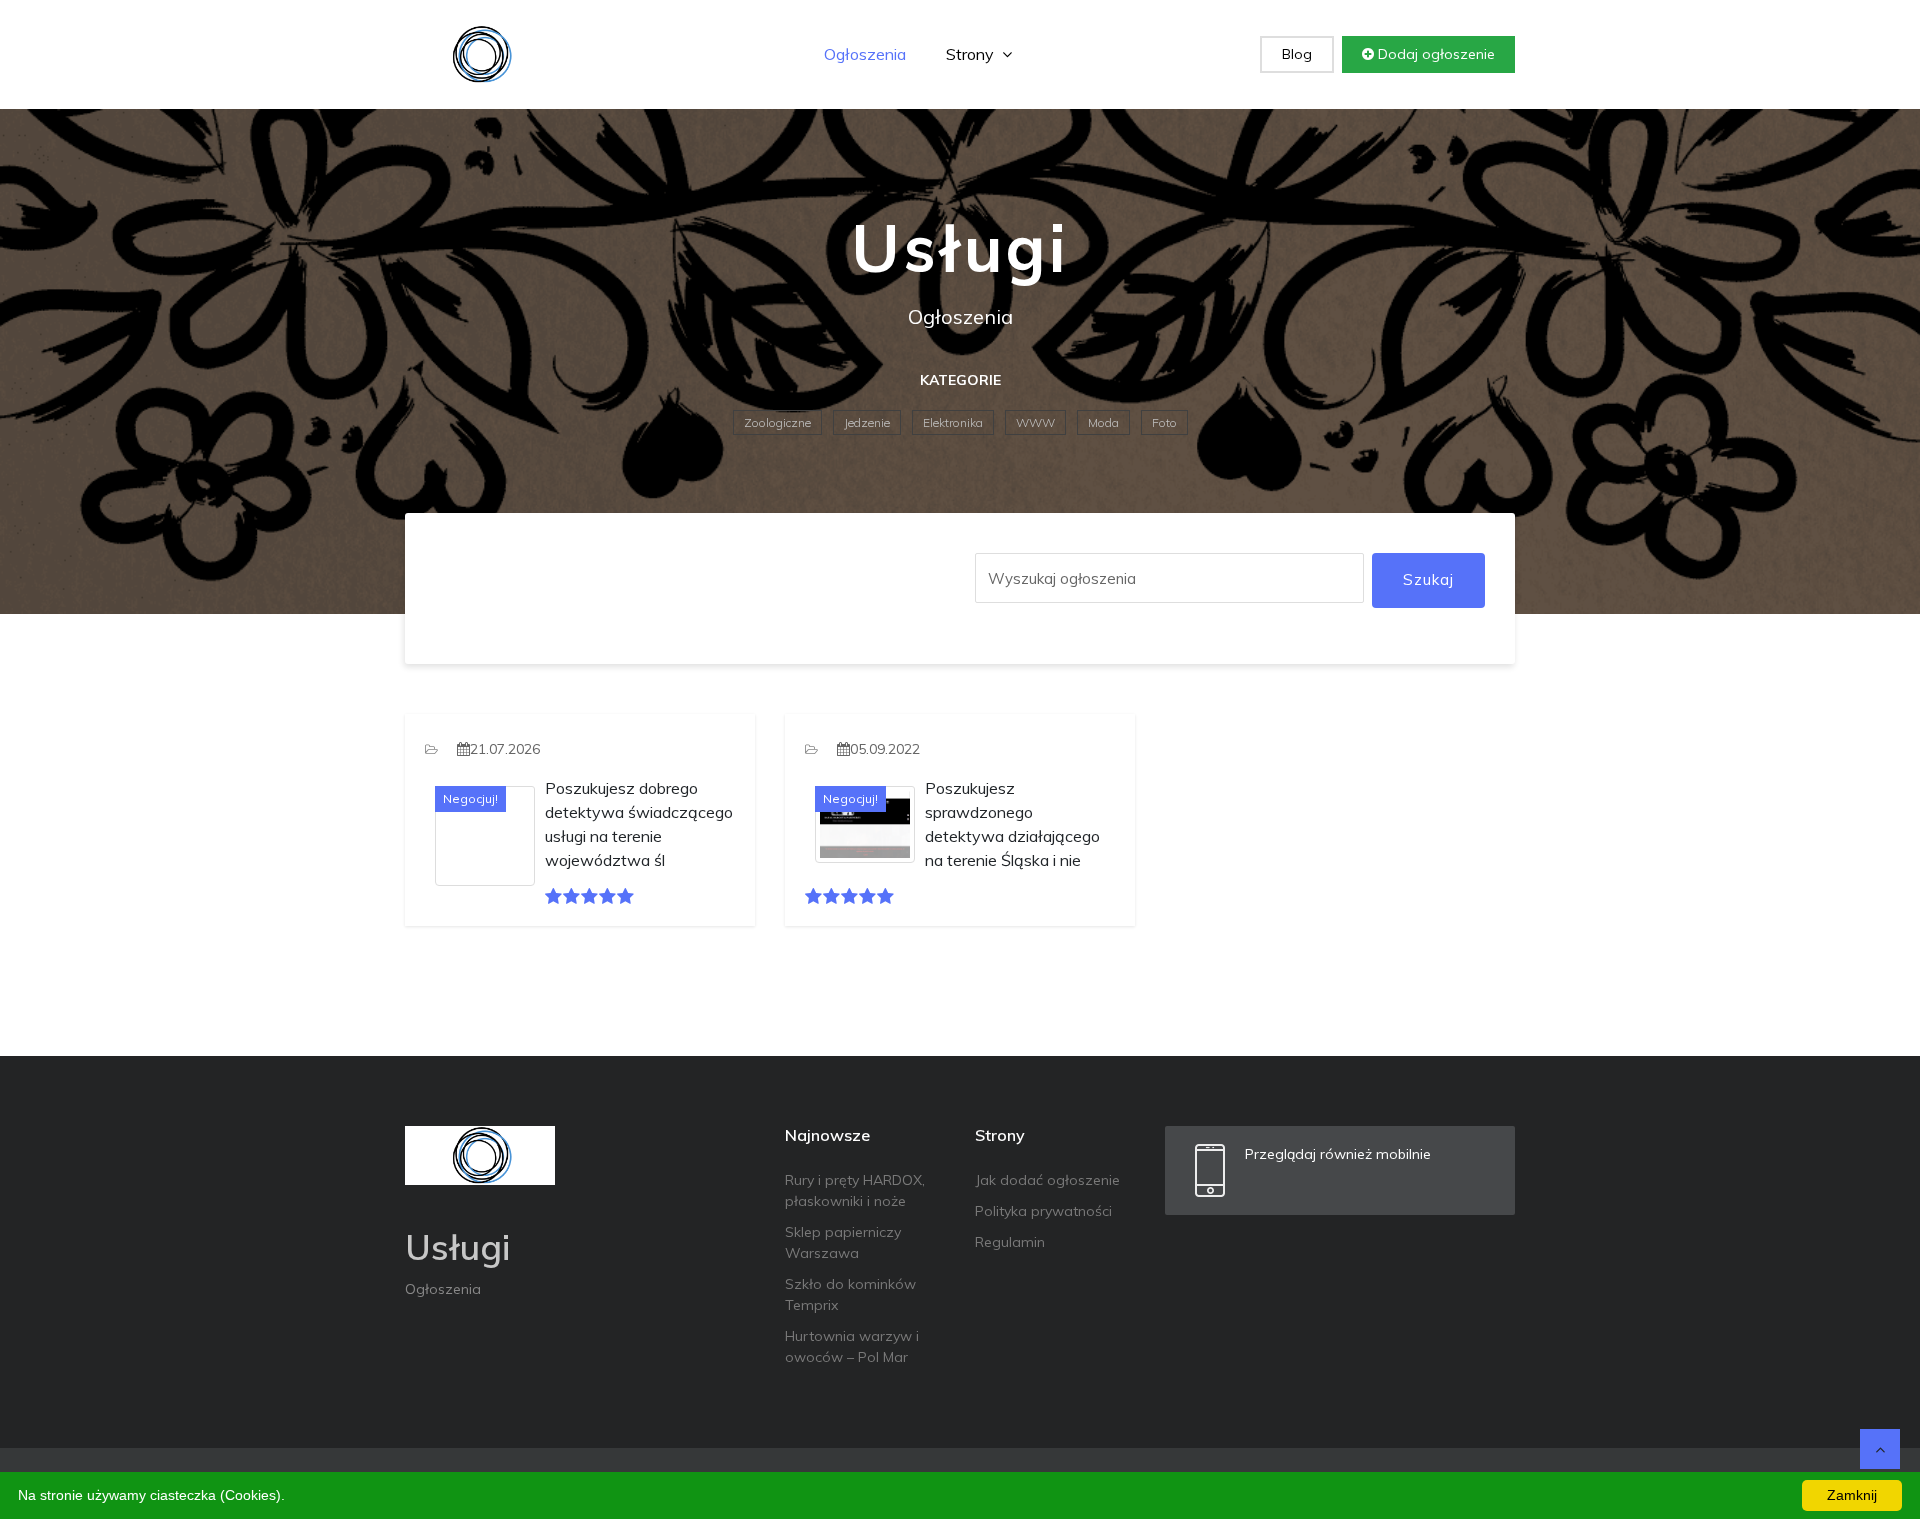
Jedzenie (867, 422)
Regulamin (1010, 1242)
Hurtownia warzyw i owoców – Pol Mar (852, 1346)
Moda (1103, 422)
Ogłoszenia (865, 54)
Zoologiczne (777, 422)
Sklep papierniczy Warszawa (843, 1242)
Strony (972, 54)
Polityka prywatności (1043, 1211)
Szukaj (1428, 579)
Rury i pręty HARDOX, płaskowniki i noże (855, 1190)
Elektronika (953, 422)
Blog (1297, 54)
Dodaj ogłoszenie (1434, 54)
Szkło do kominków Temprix (850, 1294)
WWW (1035, 422)
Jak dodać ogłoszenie (1047, 1180)
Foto (1164, 422)
